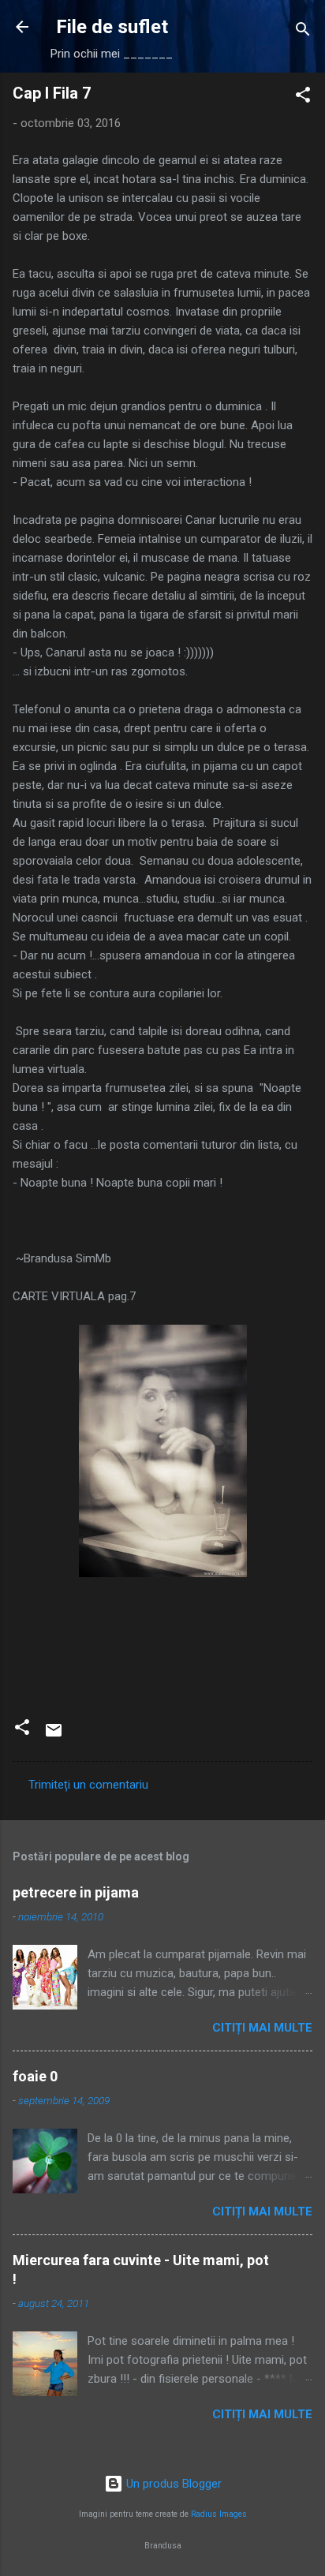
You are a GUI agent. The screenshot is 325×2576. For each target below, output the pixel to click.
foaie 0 (35, 2076)
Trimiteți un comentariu (88, 1785)
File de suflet (112, 27)
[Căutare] (303, 32)
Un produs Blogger (172, 2484)
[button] (303, 97)
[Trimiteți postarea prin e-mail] (54, 1736)
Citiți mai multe (262, 2028)
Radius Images (219, 2514)
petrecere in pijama (76, 1892)
